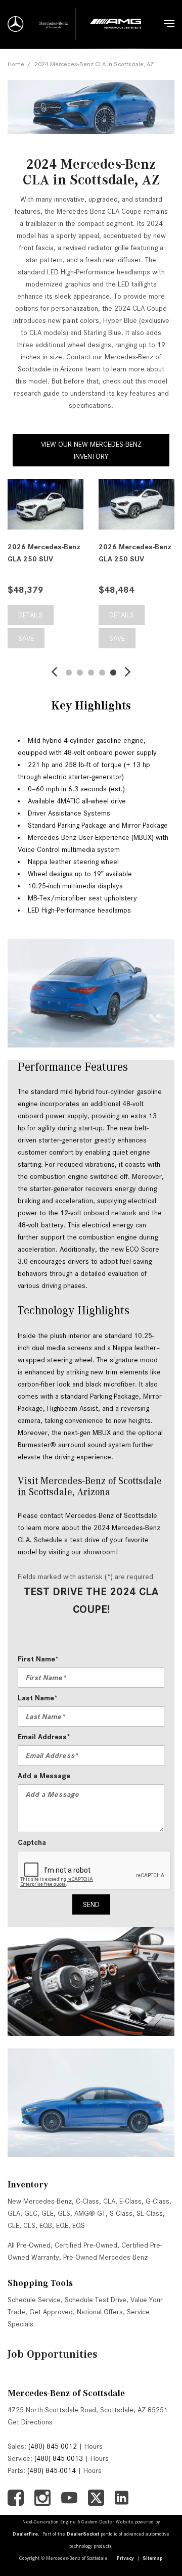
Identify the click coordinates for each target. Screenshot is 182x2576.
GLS (64, 2213)
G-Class (157, 2201)
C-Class (87, 2201)
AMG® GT (90, 2213)
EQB (46, 2225)
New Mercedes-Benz (40, 2201)
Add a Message (44, 1776)
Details (31, 615)
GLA (14, 2213)
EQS (79, 2225)
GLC (31, 2213)
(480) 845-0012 (53, 2446)
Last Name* (38, 1698)
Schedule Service (34, 2300)
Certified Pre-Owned (86, 2245)
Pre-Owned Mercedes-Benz (105, 2257)
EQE (62, 2225)
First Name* (38, 1659)
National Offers (100, 2312)
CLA (109, 2201)
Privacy (125, 2558)
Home (16, 64)
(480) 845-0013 (59, 2458)
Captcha (32, 1842)
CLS (29, 2225)
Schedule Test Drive (96, 2300)
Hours (94, 2446)
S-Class (121, 2213)
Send (91, 1904)
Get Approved (51, 2312)
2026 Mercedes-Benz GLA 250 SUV (44, 553)
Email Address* (44, 1737)
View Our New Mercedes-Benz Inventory (91, 450)
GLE (48, 2213)
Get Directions (30, 2422)
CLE (13, 2225)
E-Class (130, 2201)
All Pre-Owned (29, 2245)
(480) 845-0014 (52, 2470)
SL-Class (150, 2213)
